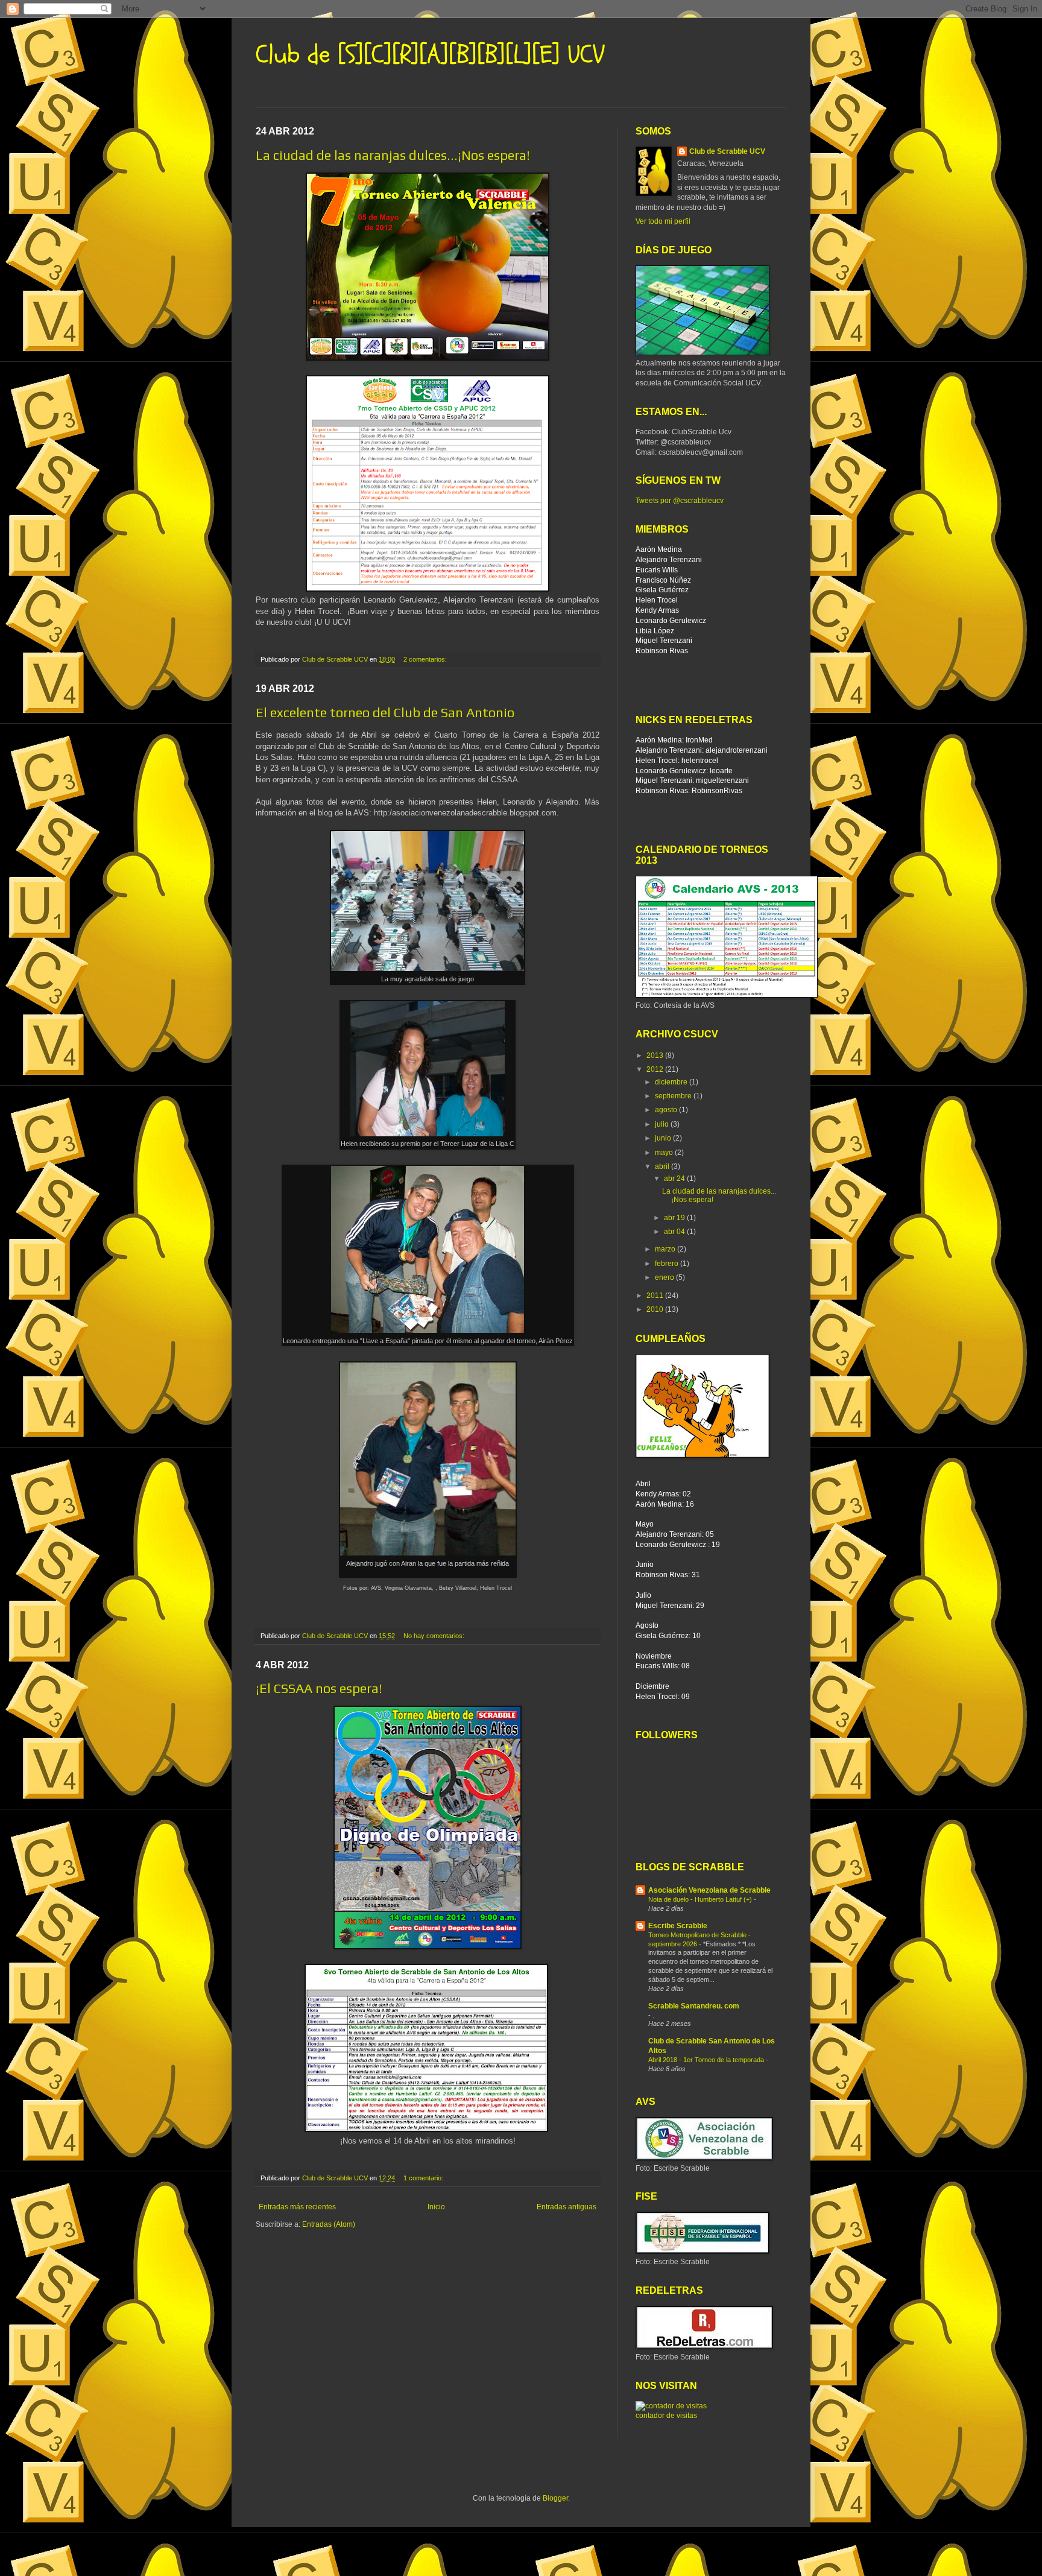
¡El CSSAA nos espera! (319, 1688)
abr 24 (675, 1179)
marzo (666, 1249)
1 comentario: (424, 2178)
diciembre (672, 1082)
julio (663, 1124)
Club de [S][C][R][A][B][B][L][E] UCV (430, 55)
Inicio (436, 2207)
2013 (656, 1055)
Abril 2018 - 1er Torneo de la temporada (707, 2060)
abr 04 (675, 1232)
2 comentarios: (426, 659)
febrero (668, 1264)
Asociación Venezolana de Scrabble (709, 1890)
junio (664, 1138)
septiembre (674, 1096)
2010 (656, 1309)
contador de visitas (666, 2416)
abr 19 (675, 1218)
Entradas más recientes (297, 2207)
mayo (665, 1153)
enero (665, 1277)
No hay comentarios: (435, 1636)
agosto (667, 1110)
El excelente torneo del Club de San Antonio (385, 712)
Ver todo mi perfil (663, 221)
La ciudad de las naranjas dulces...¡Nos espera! (393, 155)
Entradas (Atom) (329, 2224)
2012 (656, 1069)
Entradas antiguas (567, 2207)
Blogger (555, 2498)
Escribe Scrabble (678, 1926)
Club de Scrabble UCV (727, 151)
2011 (656, 1296)
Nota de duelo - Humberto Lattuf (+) (701, 1899)
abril (663, 1166)
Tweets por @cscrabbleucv (680, 501)
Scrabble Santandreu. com (694, 2006)
